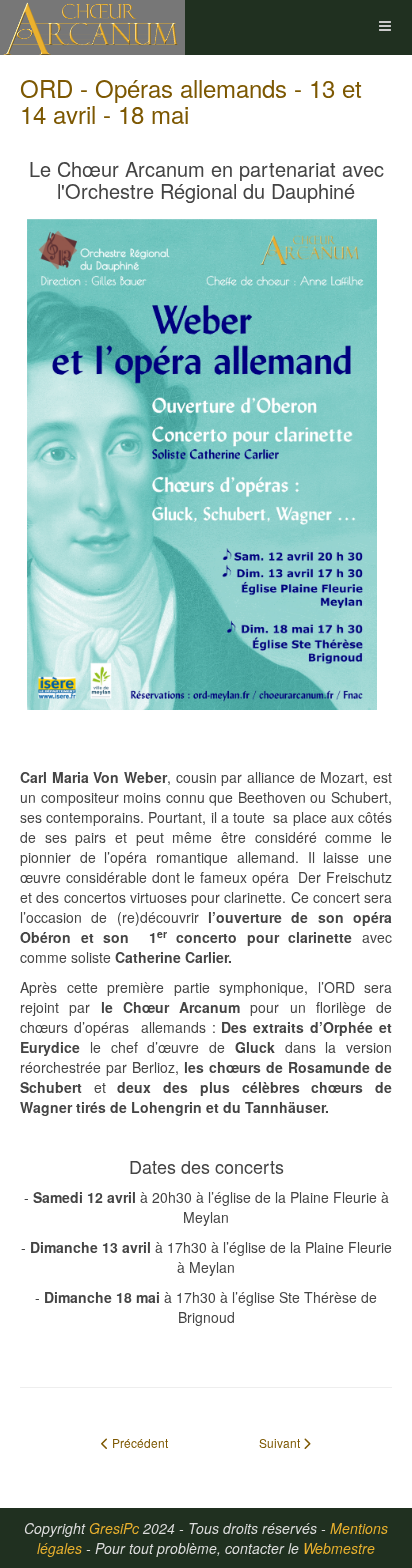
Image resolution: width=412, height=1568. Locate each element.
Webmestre (339, 1548)
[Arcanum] (92, 27)
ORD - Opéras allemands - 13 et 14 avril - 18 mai (191, 100)
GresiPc (114, 1528)
